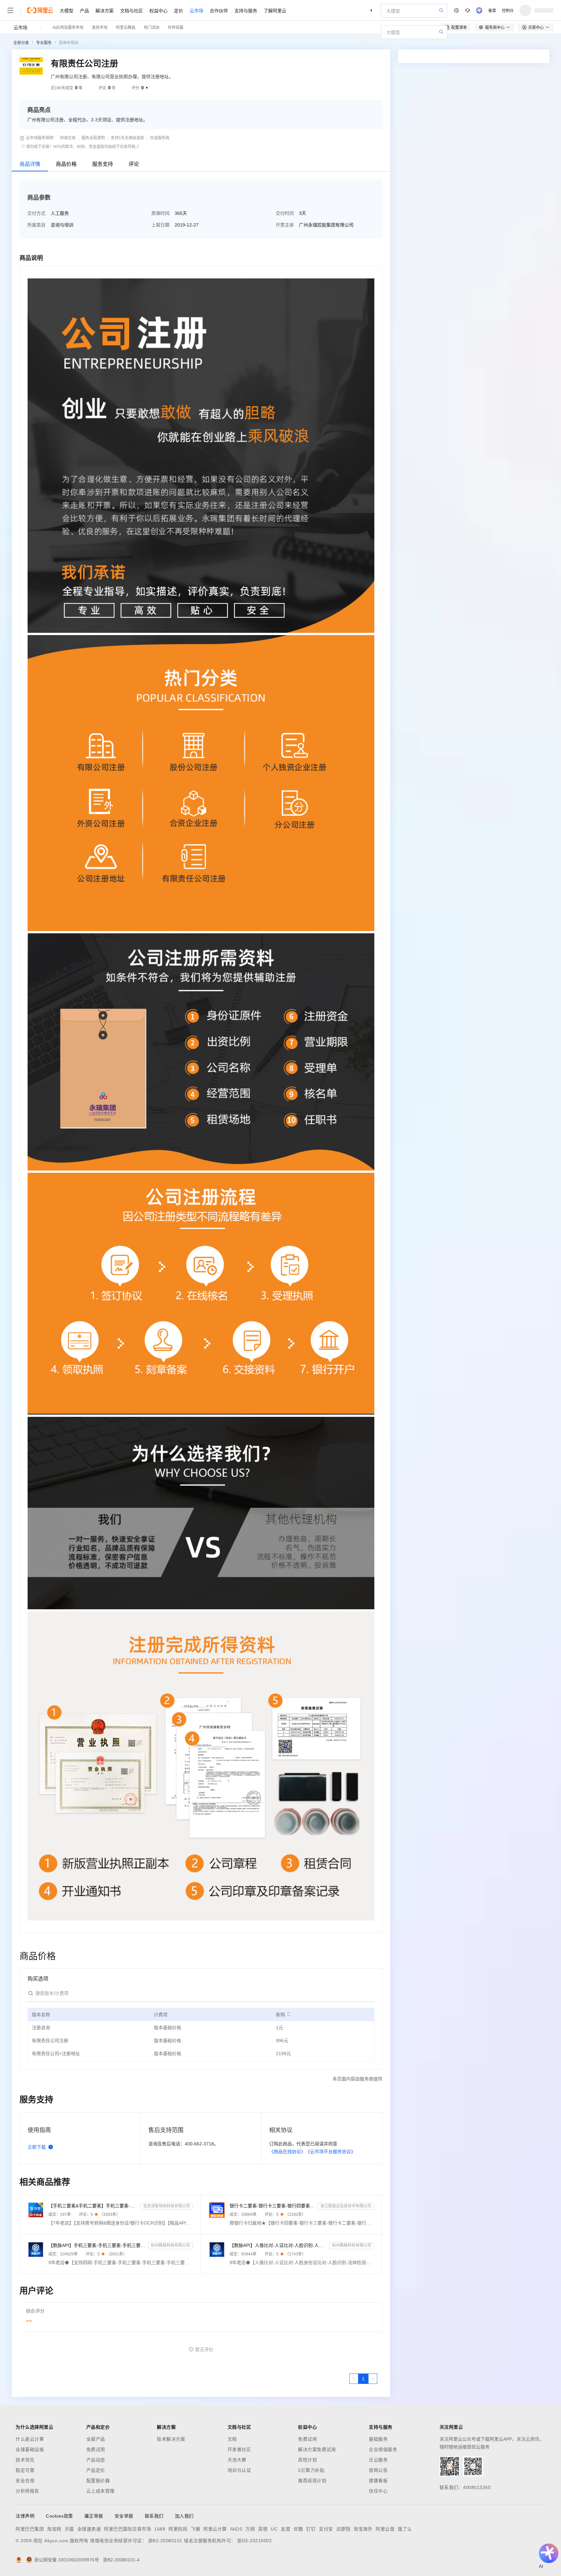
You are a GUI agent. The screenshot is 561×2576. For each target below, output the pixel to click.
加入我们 (184, 2516)
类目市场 (100, 27)
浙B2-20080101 (165, 2541)
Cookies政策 (59, 2516)
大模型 (67, 10)
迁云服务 (378, 2460)
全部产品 (96, 2439)
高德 (263, 2529)
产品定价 (96, 2470)
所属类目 (36, 225)
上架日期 (160, 225)
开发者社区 (239, 2449)
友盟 (286, 2529)
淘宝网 (54, 2529)
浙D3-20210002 (254, 2541)
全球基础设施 (30, 2449)
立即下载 (37, 2147)
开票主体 (285, 225)
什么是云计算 (30, 2439)
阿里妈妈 (178, 2529)
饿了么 (405, 2529)
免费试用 (96, 2449)
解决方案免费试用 (317, 2449)
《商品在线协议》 (287, 2152)
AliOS (236, 2529)
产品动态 (96, 2460)
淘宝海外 (363, 2529)
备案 (492, 10)
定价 (179, 10)
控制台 (508, 10)
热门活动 (152, 27)
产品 (84, 10)
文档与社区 (131, 10)
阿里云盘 (385, 2529)
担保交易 (68, 138)
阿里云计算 (215, 2529)
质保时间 (160, 213)
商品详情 (30, 164)
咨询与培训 (69, 43)
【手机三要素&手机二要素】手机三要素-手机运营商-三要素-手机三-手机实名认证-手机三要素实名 (93, 2206)
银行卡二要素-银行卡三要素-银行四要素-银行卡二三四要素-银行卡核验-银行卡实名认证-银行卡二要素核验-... (272, 2206)
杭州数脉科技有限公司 (170, 2245)
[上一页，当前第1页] (354, 2379)
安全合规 (25, 2481)
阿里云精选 (126, 27)
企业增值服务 (383, 2449)
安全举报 (124, 2516)
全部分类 (21, 43)
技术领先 (25, 2460)
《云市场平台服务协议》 (330, 2152)
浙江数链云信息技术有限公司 (346, 2206)
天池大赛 (237, 2460)
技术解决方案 (171, 2439)
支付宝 (326, 2529)
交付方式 (36, 213)
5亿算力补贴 (311, 2470)
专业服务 (44, 43)
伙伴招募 (176, 27)
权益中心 (158, 10)
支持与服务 (246, 10)
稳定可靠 (25, 2470)
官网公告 (378, 2470)
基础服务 (378, 2439)
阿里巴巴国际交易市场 (127, 2529)
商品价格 (66, 164)
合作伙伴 (219, 10)
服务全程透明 (93, 138)
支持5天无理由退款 (127, 138)
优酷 (298, 2529)
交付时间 (285, 213)
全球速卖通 (89, 2529)
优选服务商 (160, 138)
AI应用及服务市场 (68, 27)
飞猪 (195, 2529)
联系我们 (154, 2516)
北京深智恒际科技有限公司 (167, 2206)
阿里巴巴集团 (30, 2529)
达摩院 (343, 2529)
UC (274, 2529)
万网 (250, 2529)
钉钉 (311, 2529)
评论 (134, 164)
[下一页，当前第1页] (373, 2379)
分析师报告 (27, 2491)
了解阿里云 (275, 10)
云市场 (196, 10)
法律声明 (25, 2516)
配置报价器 (98, 2481)
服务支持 (103, 164)
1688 (160, 2529)
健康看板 (378, 2481)
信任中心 (378, 2491)
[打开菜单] (10, 10)
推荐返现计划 (312, 2481)
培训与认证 (239, 2470)
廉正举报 (94, 2516)
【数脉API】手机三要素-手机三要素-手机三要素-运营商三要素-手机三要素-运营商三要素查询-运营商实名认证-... (97, 2245)
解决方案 (105, 10)
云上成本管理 (100, 2491)
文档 (232, 2439)
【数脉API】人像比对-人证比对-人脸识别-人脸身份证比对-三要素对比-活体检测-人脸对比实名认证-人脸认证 (278, 2245)
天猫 (69, 2529)
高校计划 (307, 2460)
